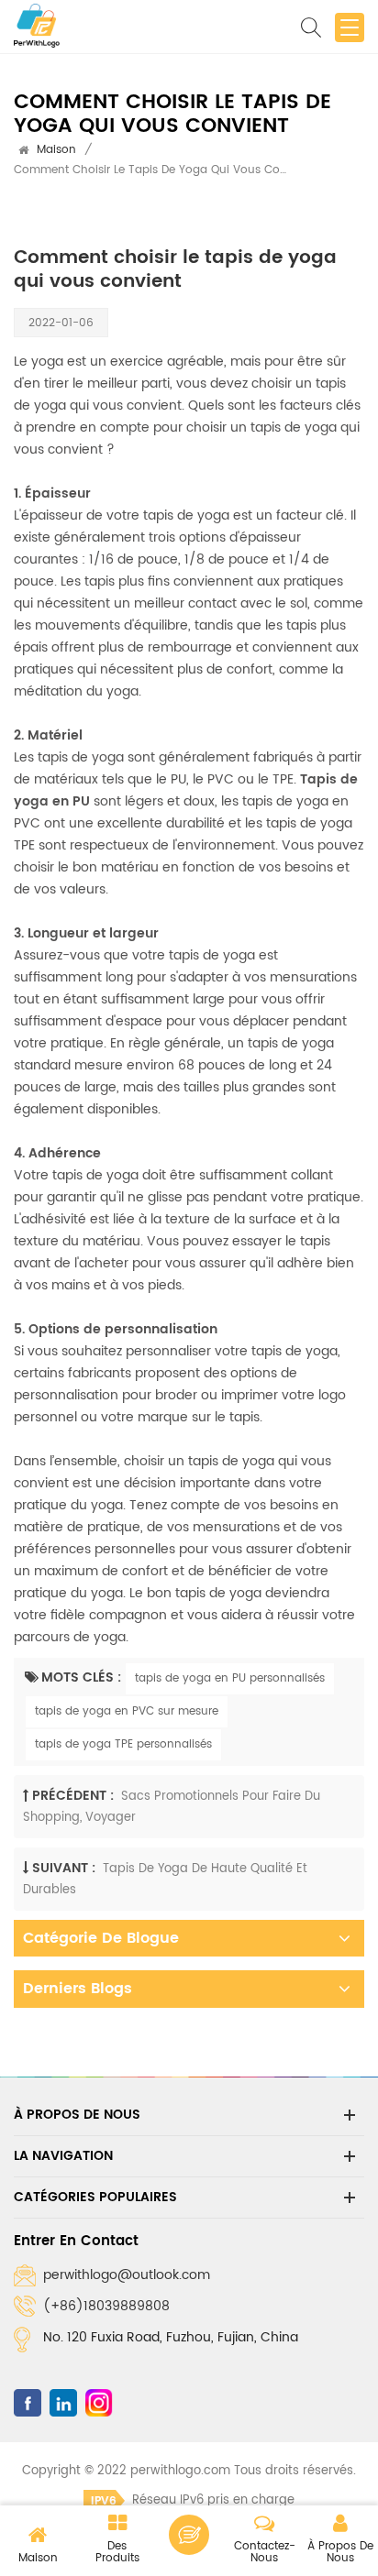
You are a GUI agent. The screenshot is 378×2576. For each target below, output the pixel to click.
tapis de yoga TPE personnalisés (123, 1744)
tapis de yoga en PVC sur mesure (127, 1711)
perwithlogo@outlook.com (127, 2275)
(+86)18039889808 (106, 2306)
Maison (56, 150)
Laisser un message (189, 2535)
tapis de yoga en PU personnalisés (230, 1678)
